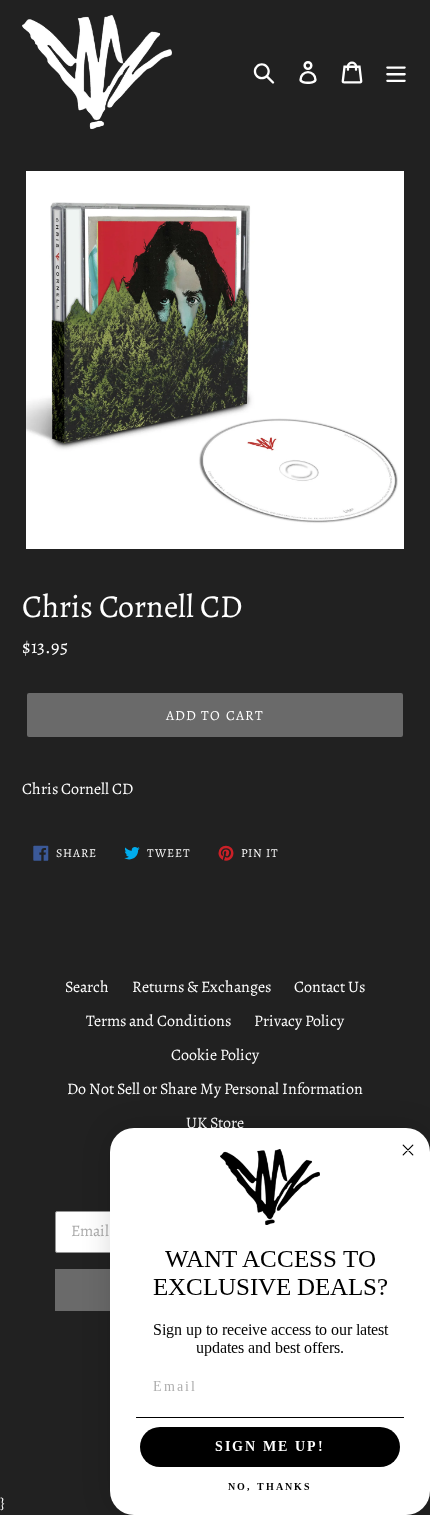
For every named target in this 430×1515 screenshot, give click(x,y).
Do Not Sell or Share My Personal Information (215, 1089)
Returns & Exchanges (201, 987)
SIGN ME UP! (270, 1446)
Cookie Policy (215, 1055)
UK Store (215, 1123)
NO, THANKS (270, 1486)
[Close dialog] (408, 1150)
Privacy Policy (299, 1021)
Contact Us (329, 987)
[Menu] (396, 71)
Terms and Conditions (158, 1021)
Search (87, 987)
